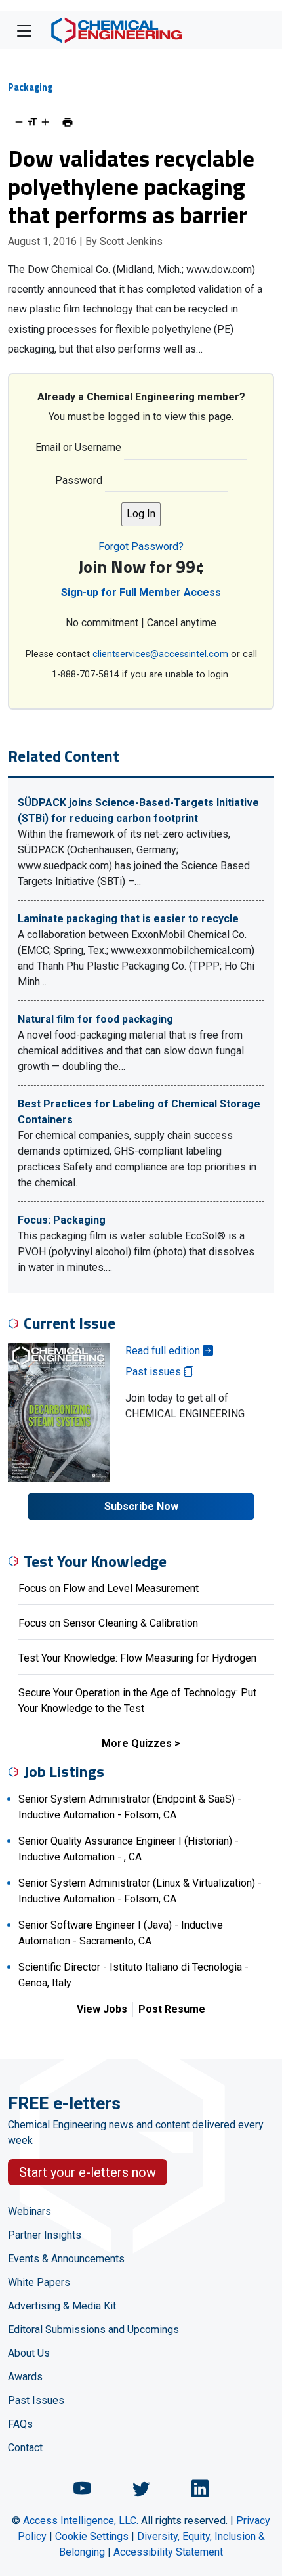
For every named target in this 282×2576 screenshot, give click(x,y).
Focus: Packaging (62, 1220)
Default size (32, 122)
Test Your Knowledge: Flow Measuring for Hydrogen (137, 1658)
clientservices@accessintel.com (160, 654)
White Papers (39, 2282)
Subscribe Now (141, 1506)
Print (68, 122)
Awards (25, 2377)
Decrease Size (19, 122)
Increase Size (45, 122)
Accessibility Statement (168, 2552)
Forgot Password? (141, 547)
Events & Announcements (66, 2259)
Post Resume (172, 2009)
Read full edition (164, 1351)
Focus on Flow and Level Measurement (109, 1588)
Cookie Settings (92, 2536)
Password (79, 480)
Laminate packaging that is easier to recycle (128, 919)
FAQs (20, 2424)
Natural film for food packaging (95, 1019)
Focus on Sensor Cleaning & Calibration (108, 1623)
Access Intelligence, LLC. (81, 2521)
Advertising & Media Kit (62, 2306)
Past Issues (36, 2400)
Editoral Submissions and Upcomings (93, 2329)
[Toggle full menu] (24, 30)
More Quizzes (137, 1743)
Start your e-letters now (88, 2172)
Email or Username (78, 447)
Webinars (30, 2211)
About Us (29, 2353)
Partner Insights (45, 2235)
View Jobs (102, 2009)
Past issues (154, 1372)
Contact (25, 2448)
